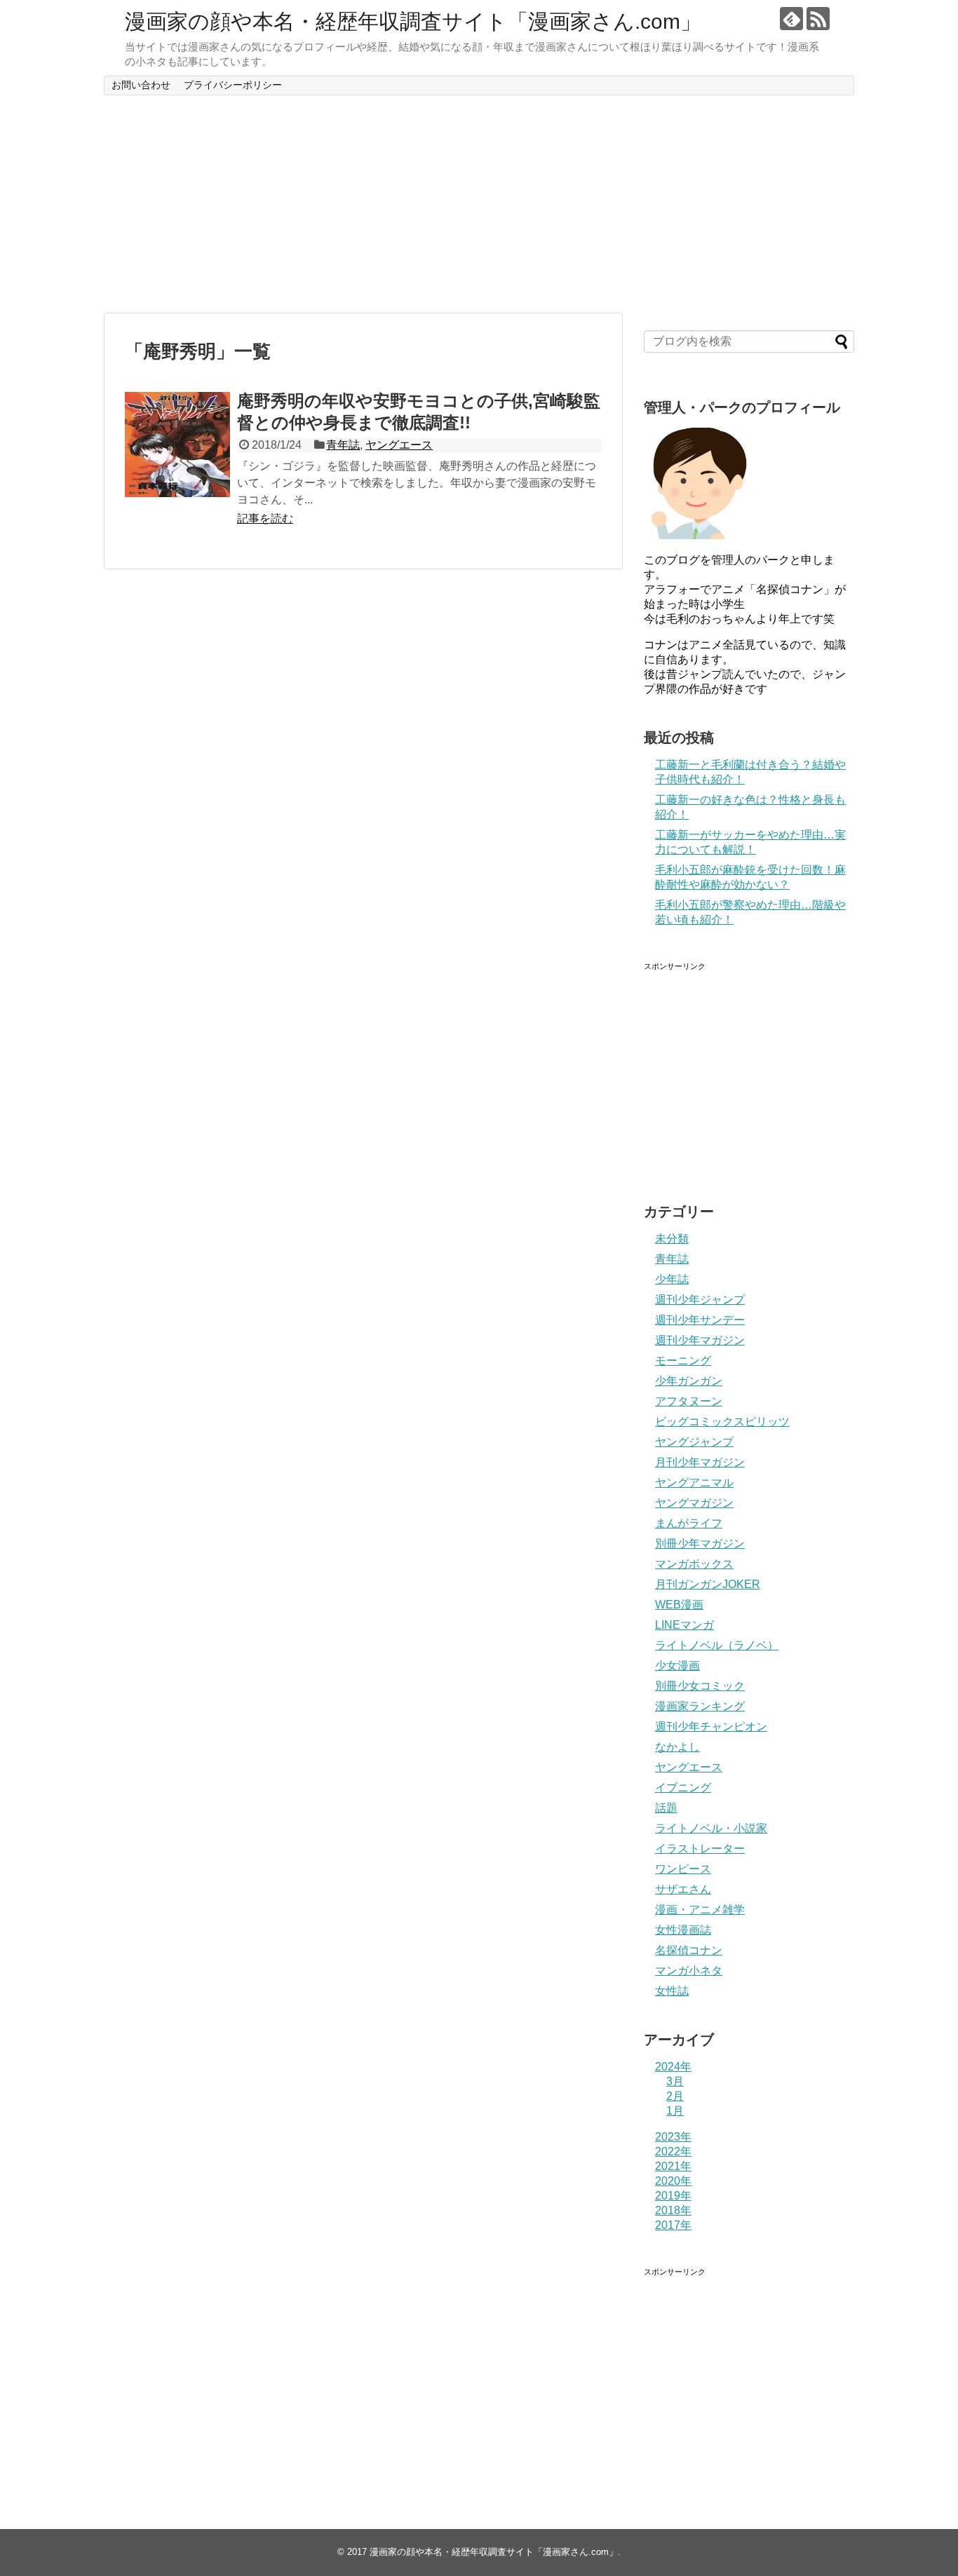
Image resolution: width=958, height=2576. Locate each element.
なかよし (677, 1747)
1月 (675, 2111)
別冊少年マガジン (700, 1544)
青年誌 (343, 445)
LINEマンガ (684, 1625)
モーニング (683, 1361)
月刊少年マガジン (700, 1462)
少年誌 (672, 1279)
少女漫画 (677, 1666)
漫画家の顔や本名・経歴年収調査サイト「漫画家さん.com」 (413, 21)
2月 (675, 2096)
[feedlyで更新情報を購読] (791, 19)
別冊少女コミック (700, 1686)
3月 (675, 2081)
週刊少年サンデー (700, 1320)
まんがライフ (689, 1523)
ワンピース (683, 1869)
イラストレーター (700, 1849)
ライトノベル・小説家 (711, 1828)
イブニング (683, 1788)
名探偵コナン (689, 1950)
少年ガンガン (689, 1381)
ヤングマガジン (694, 1503)
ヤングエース (399, 445)
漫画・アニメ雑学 (700, 1910)
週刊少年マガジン (700, 1340)
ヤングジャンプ (694, 1442)
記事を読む (265, 518)
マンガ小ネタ (689, 1971)
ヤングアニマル (694, 1483)
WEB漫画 (679, 1605)
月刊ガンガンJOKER (708, 1584)
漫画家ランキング (700, 1706)
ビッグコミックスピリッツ (722, 1422)
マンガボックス (694, 1564)
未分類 (672, 1239)
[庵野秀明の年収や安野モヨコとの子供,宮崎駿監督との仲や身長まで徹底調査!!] (177, 445)
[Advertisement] (479, 204)
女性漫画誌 (683, 1930)
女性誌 (672, 1991)
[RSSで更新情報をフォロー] (818, 19)
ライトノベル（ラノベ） (717, 1645)
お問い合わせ (141, 85)
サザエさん (683, 1889)
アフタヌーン (689, 1401)
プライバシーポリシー (233, 85)
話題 (666, 1808)
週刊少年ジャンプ (700, 1300)
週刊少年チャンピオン (711, 1727)
